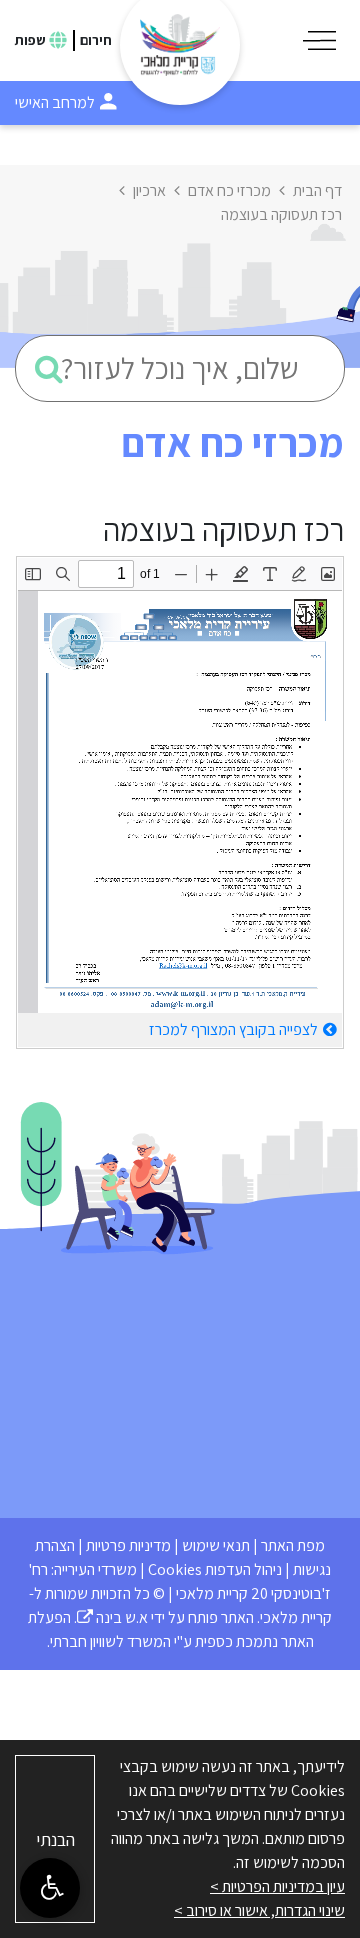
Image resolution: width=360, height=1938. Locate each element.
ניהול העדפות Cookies (215, 1569)
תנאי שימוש (216, 1545)
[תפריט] (319, 40)
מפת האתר (293, 1545)
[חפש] (49, 368)
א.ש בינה (112, 1617)
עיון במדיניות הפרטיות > (277, 1886)
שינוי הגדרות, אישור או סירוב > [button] (259, 1910)
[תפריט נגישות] (50, 1888)
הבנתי (55, 1839)
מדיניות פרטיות (128, 1545)
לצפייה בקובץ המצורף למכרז (233, 1029)
